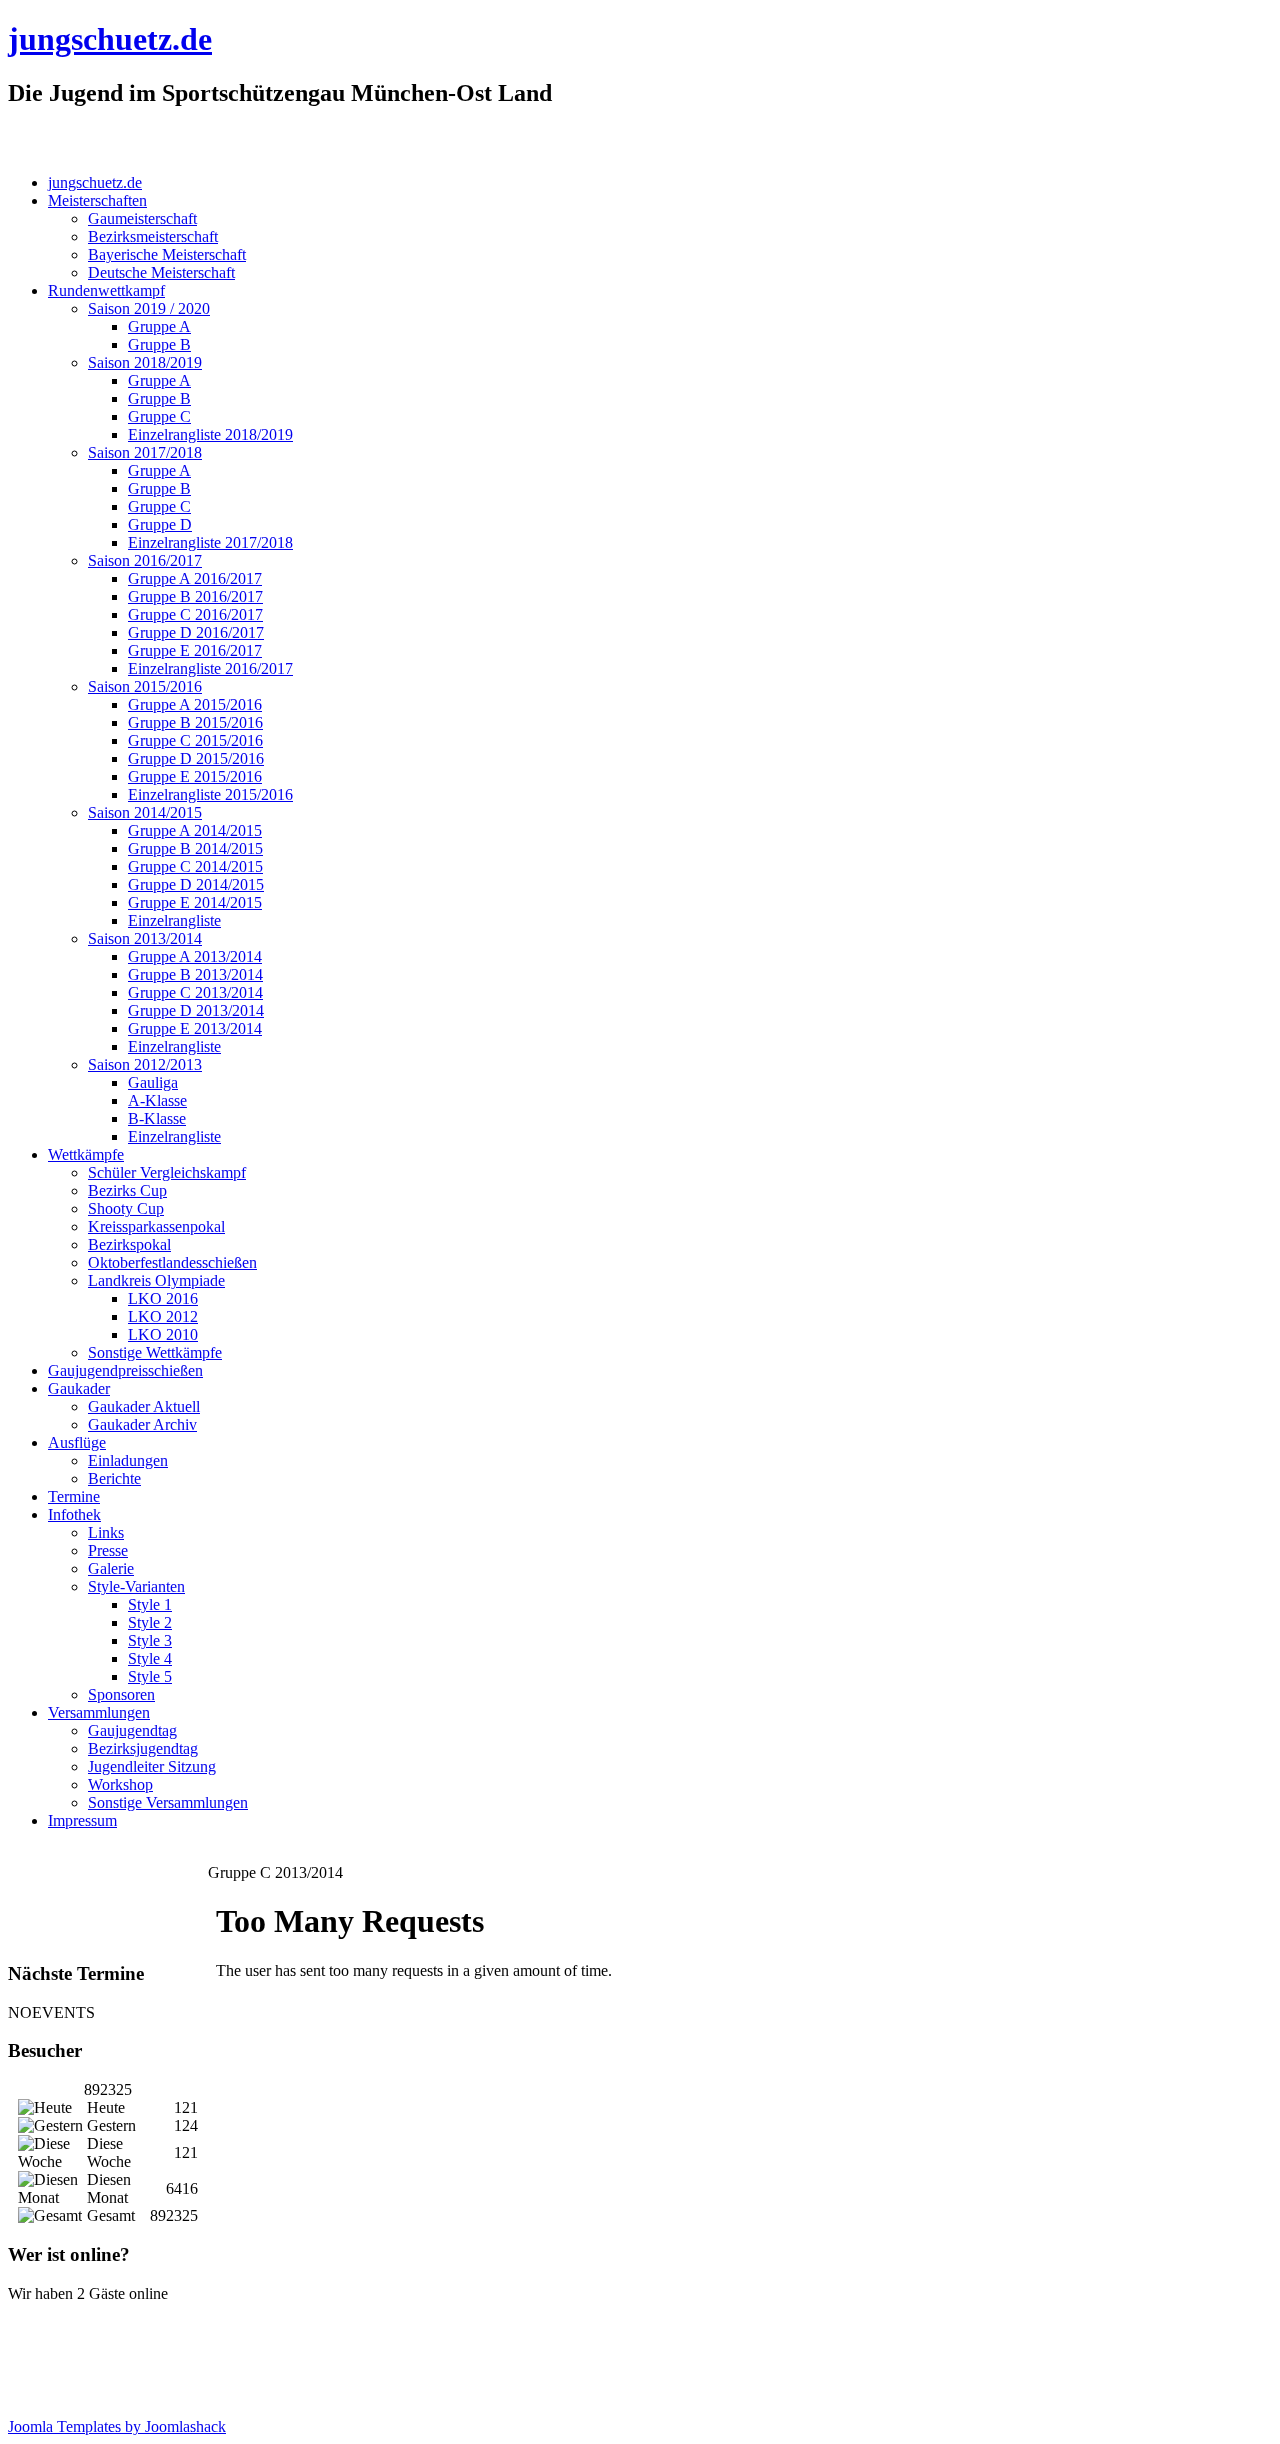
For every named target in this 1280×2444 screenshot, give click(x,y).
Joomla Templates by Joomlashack (117, 2426)
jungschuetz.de (110, 39)
